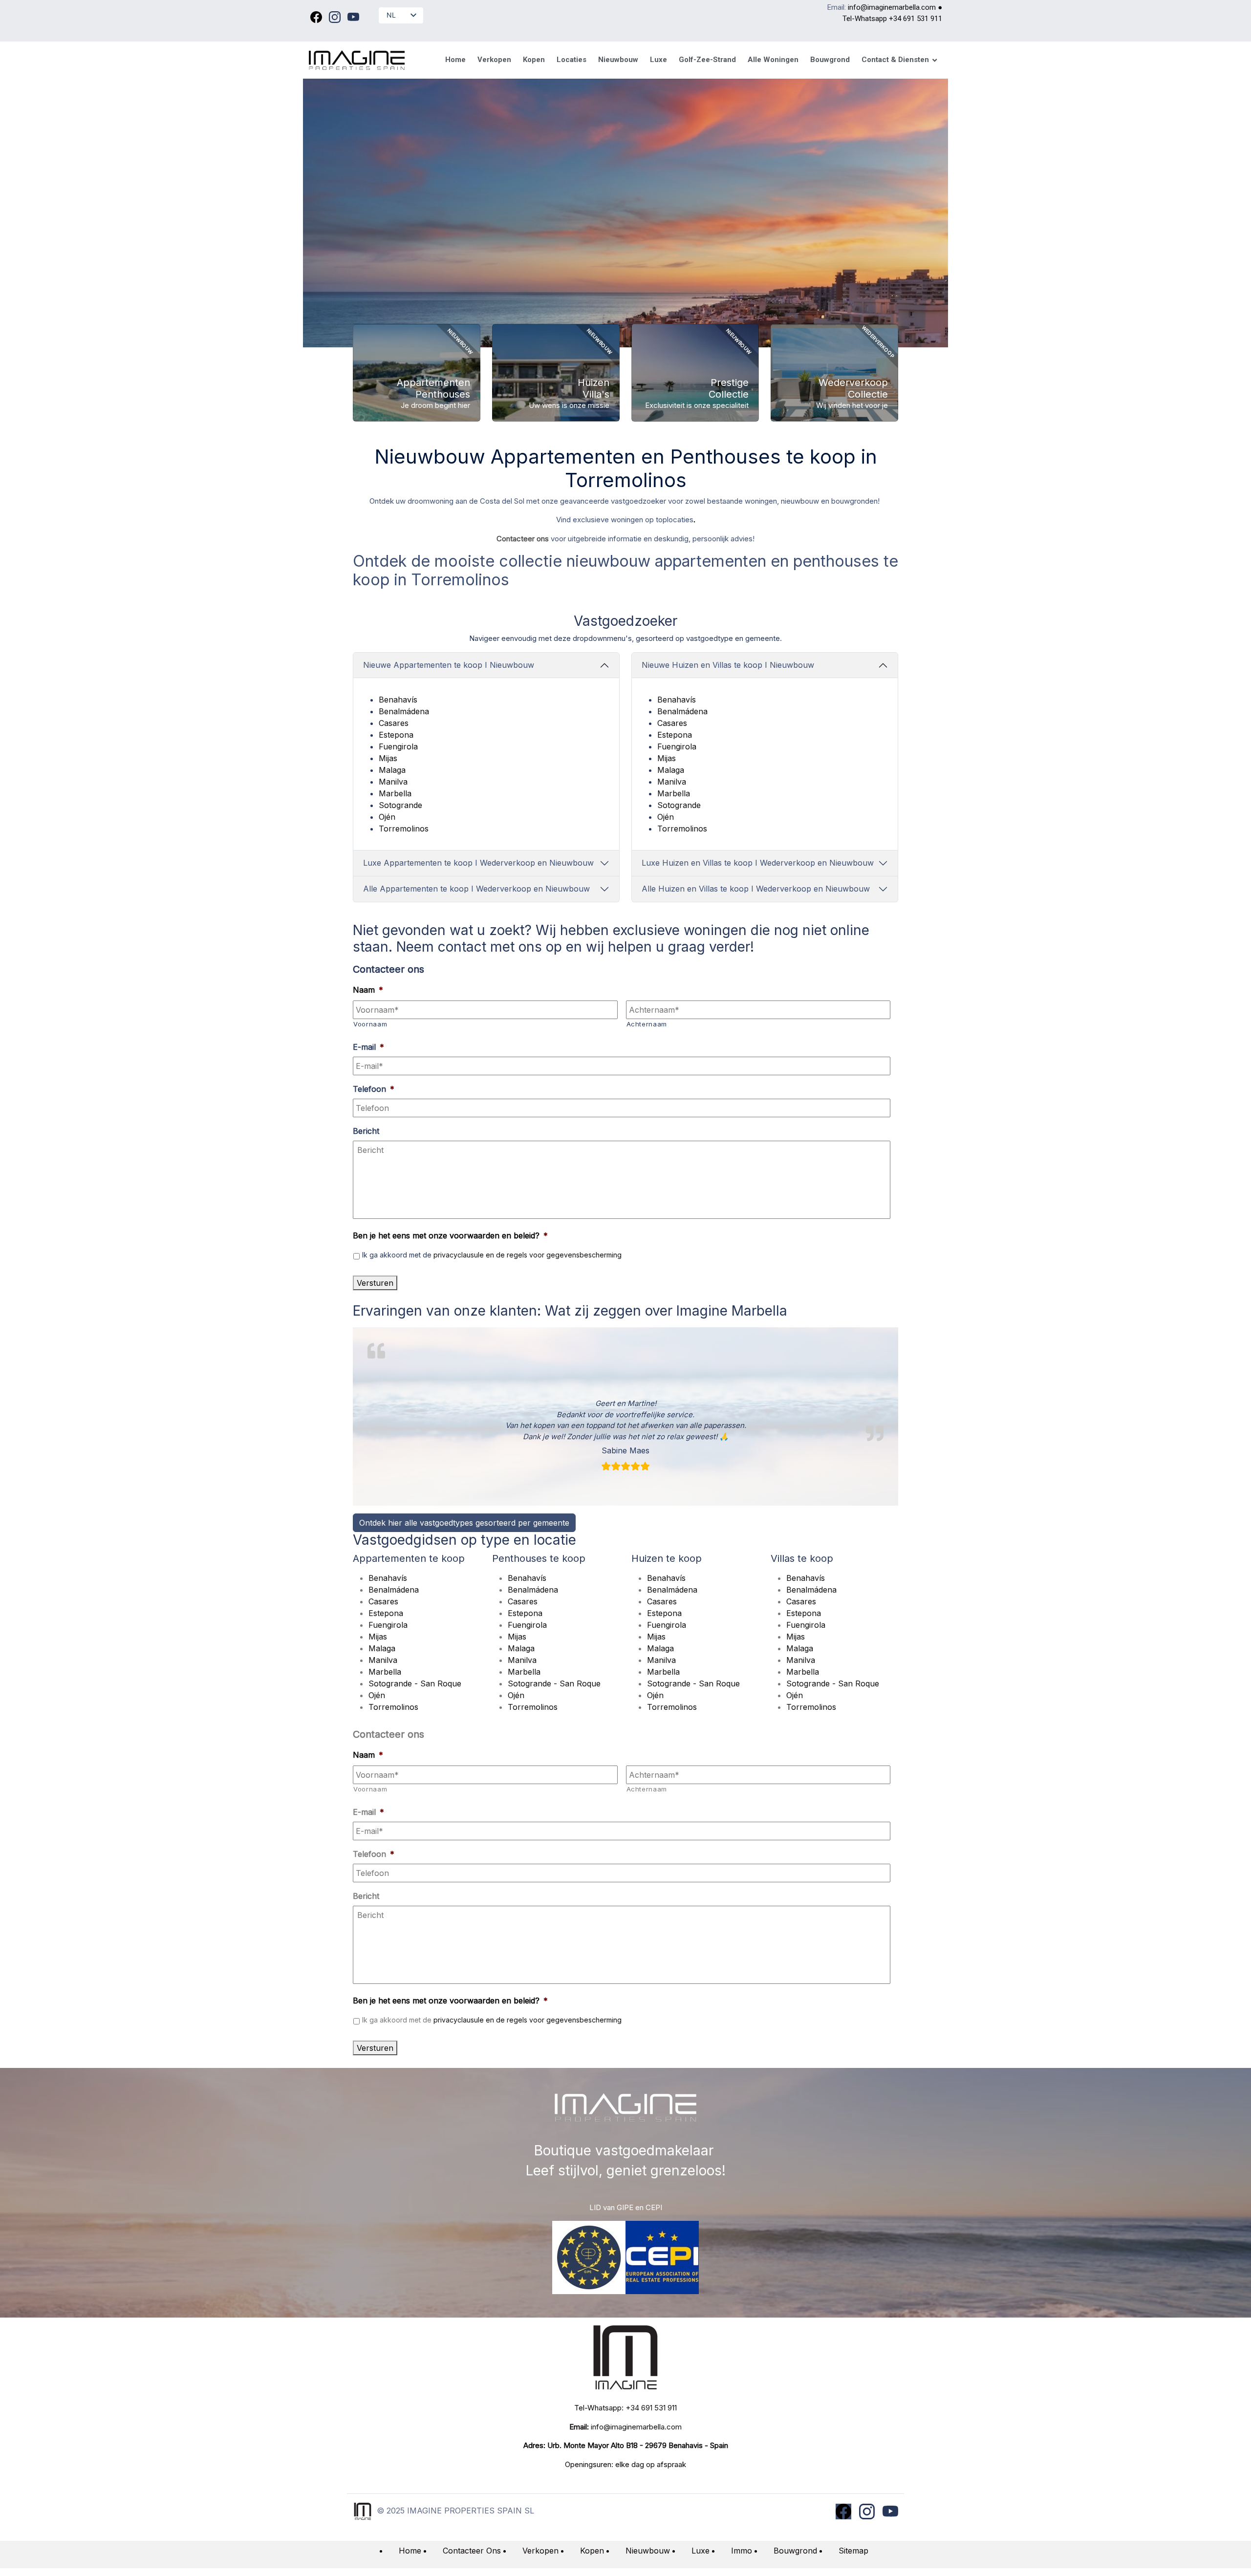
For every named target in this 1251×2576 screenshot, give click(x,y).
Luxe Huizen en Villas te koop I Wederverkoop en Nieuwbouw (758, 863)
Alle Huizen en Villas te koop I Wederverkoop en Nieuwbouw (756, 889)
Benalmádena (404, 711)
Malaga (392, 770)
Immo (742, 2551)
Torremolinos (404, 829)
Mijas (388, 758)
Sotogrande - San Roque (415, 1683)
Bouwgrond (795, 2551)
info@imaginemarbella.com (892, 7)
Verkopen (540, 2551)
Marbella (395, 793)
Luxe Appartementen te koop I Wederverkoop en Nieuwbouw (478, 863)
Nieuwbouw (648, 2551)
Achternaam (647, 1024)
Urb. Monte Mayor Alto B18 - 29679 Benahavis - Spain (638, 2445)
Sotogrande (400, 805)
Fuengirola (398, 746)
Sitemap (853, 2551)
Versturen (375, 1283)
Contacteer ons (523, 539)
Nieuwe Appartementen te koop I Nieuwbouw (449, 665)
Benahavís (398, 700)
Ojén (387, 817)
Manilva (393, 782)
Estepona (396, 735)
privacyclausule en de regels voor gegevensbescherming (528, 1255)
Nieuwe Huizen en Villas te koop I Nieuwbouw (728, 665)
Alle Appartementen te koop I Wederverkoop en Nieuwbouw (476, 889)
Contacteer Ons (472, 2551)
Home (410, 2551)
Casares (394, 723)
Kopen (592, 2551)
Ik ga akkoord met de (492, 1255)
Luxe (701, 2551)
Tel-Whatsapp (866, 19)
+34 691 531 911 (916, 19)
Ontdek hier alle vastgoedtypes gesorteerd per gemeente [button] (464, 1523)
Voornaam (370, 1024)
